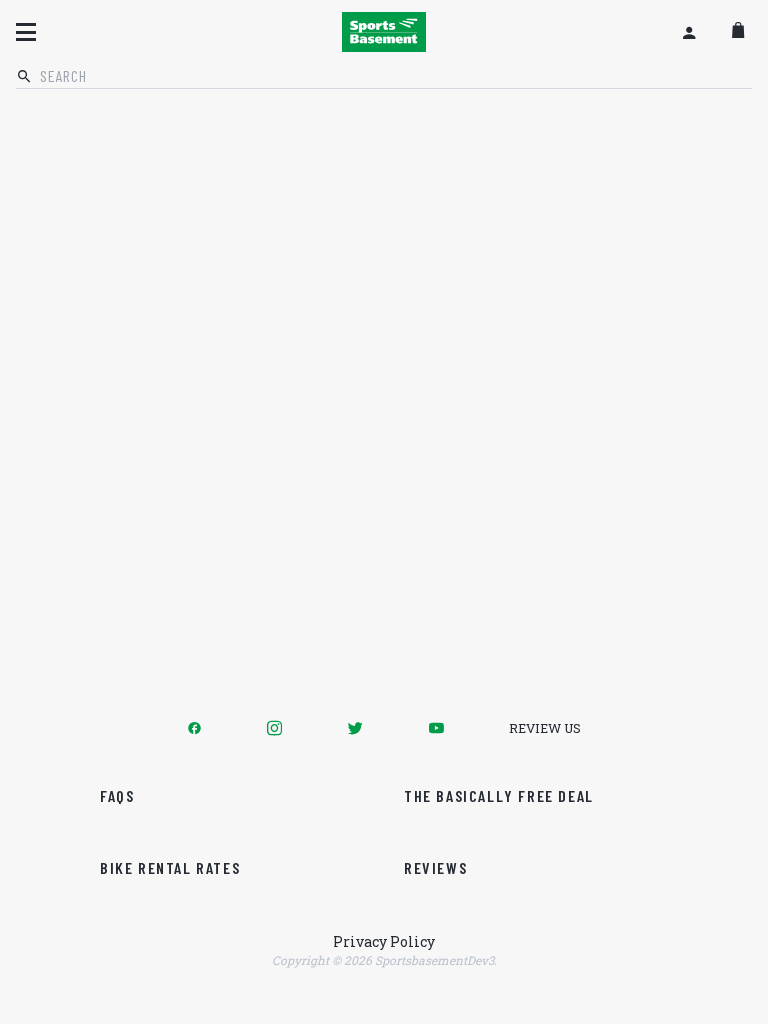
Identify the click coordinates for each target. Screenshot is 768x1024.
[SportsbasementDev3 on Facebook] (194, 728)
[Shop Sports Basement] (384, 32)
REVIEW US (545, 728)
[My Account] (689, 32)
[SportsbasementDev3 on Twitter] (355, 728)
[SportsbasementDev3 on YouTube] (436, 728)
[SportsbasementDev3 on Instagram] (274, 728)
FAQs (117, 796)
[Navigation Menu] (26, 32)
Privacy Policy (384, 941)
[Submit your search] (24, 78)
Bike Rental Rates (170, 868)
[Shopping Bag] (738, 32)
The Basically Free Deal (499, 796)
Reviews (435, 868)
